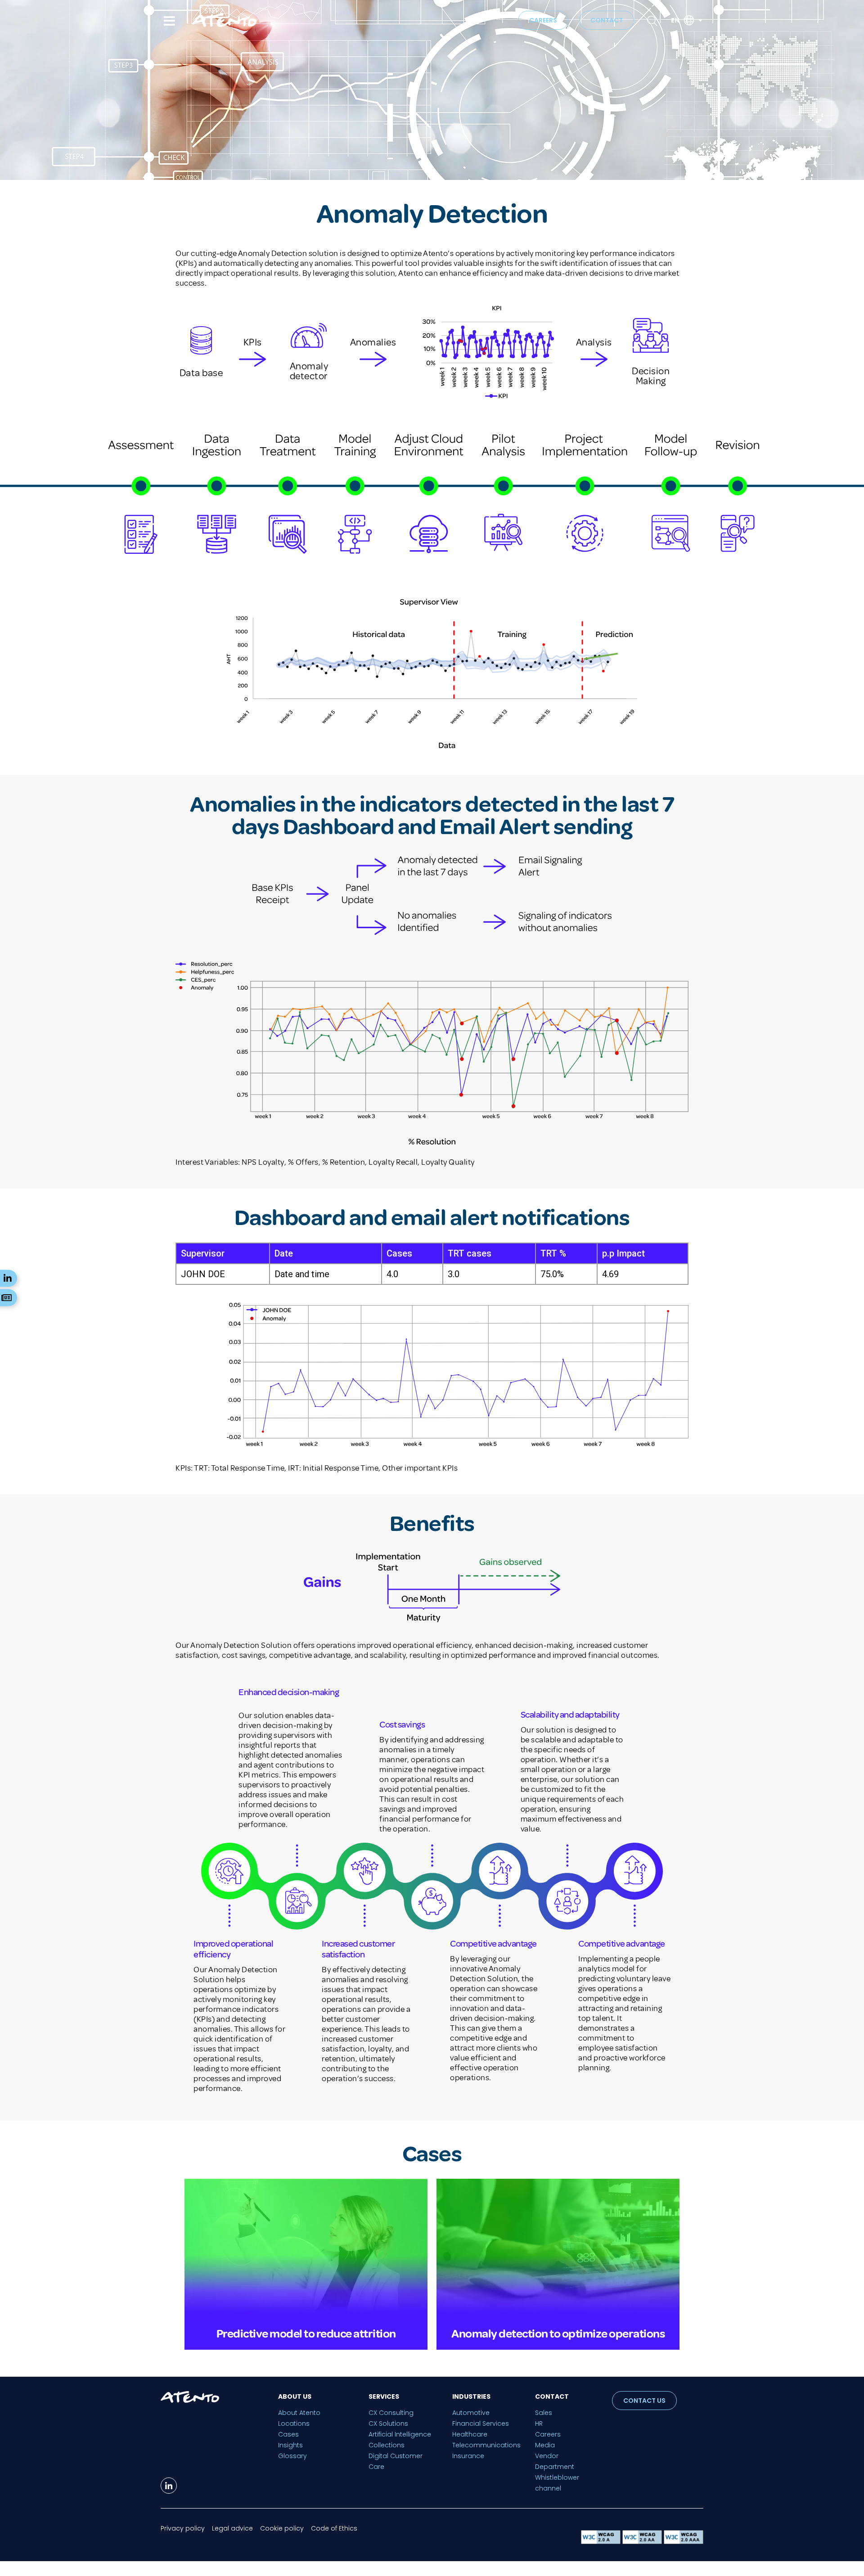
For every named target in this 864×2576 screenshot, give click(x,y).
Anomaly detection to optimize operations (558, 2334)
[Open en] (700, 20)
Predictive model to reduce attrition (306, 2334)
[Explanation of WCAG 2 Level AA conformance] (643, 2542)
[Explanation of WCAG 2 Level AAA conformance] (684, 2542)
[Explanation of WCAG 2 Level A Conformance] (602, 2542)
